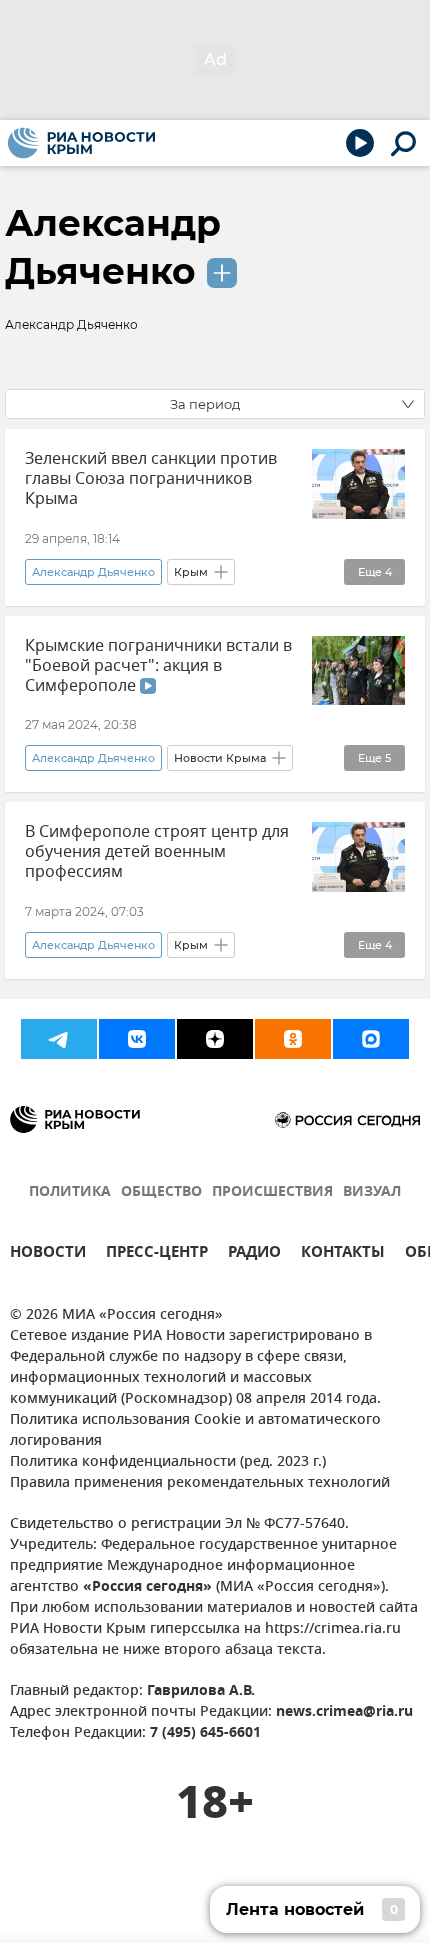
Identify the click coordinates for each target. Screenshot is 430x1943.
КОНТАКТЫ (343, 1254)
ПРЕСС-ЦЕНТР (157, 1254)
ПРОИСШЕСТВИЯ (272, 1192)
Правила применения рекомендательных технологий (200, 1483)
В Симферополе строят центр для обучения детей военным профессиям (157, 852)
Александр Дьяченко (93, 572)
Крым (191, 572)
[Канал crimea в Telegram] (59, 1039)
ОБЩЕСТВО (161, 1192)
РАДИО (254, 1254)
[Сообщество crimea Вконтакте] (137, 1039)
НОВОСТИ (48, 1254)
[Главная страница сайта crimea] (81, 143)
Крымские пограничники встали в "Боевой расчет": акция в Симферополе (158, 666)
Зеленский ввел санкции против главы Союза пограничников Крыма (151, 479)
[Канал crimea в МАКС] (371, 1039)
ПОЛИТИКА (70, 1192)
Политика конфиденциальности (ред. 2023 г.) (168, 1462)
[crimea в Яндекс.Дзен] (215, 1039)
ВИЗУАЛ (372, 1192)
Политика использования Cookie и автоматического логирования (195, 1431)
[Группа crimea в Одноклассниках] (293, 1039)
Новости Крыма (220, 758)
